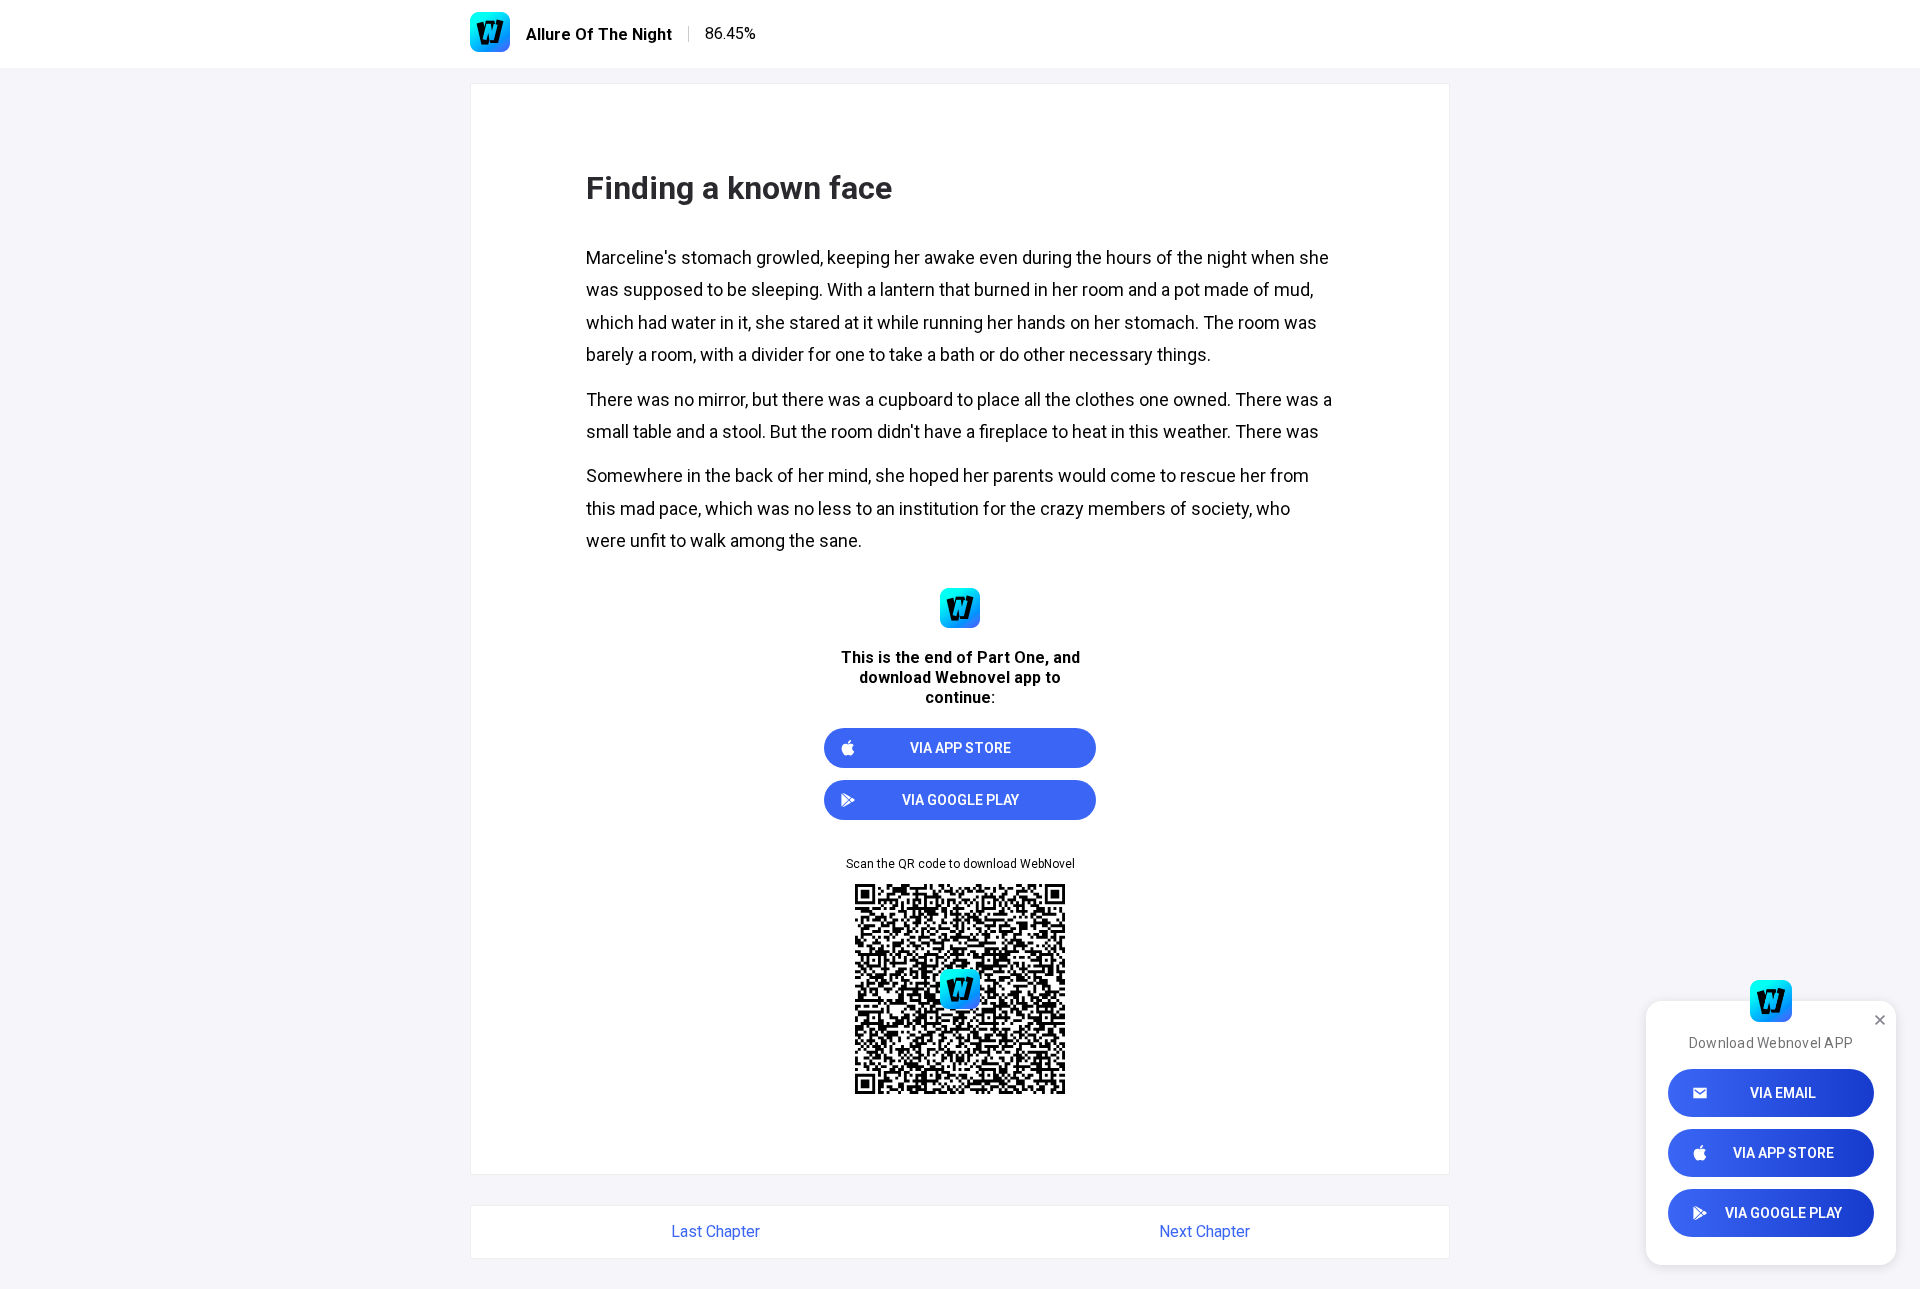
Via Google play (1783, 1213)
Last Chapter (715, 1231)
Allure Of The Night (599, 34)
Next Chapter (1204, 1231)
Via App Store (1783, 1153)
